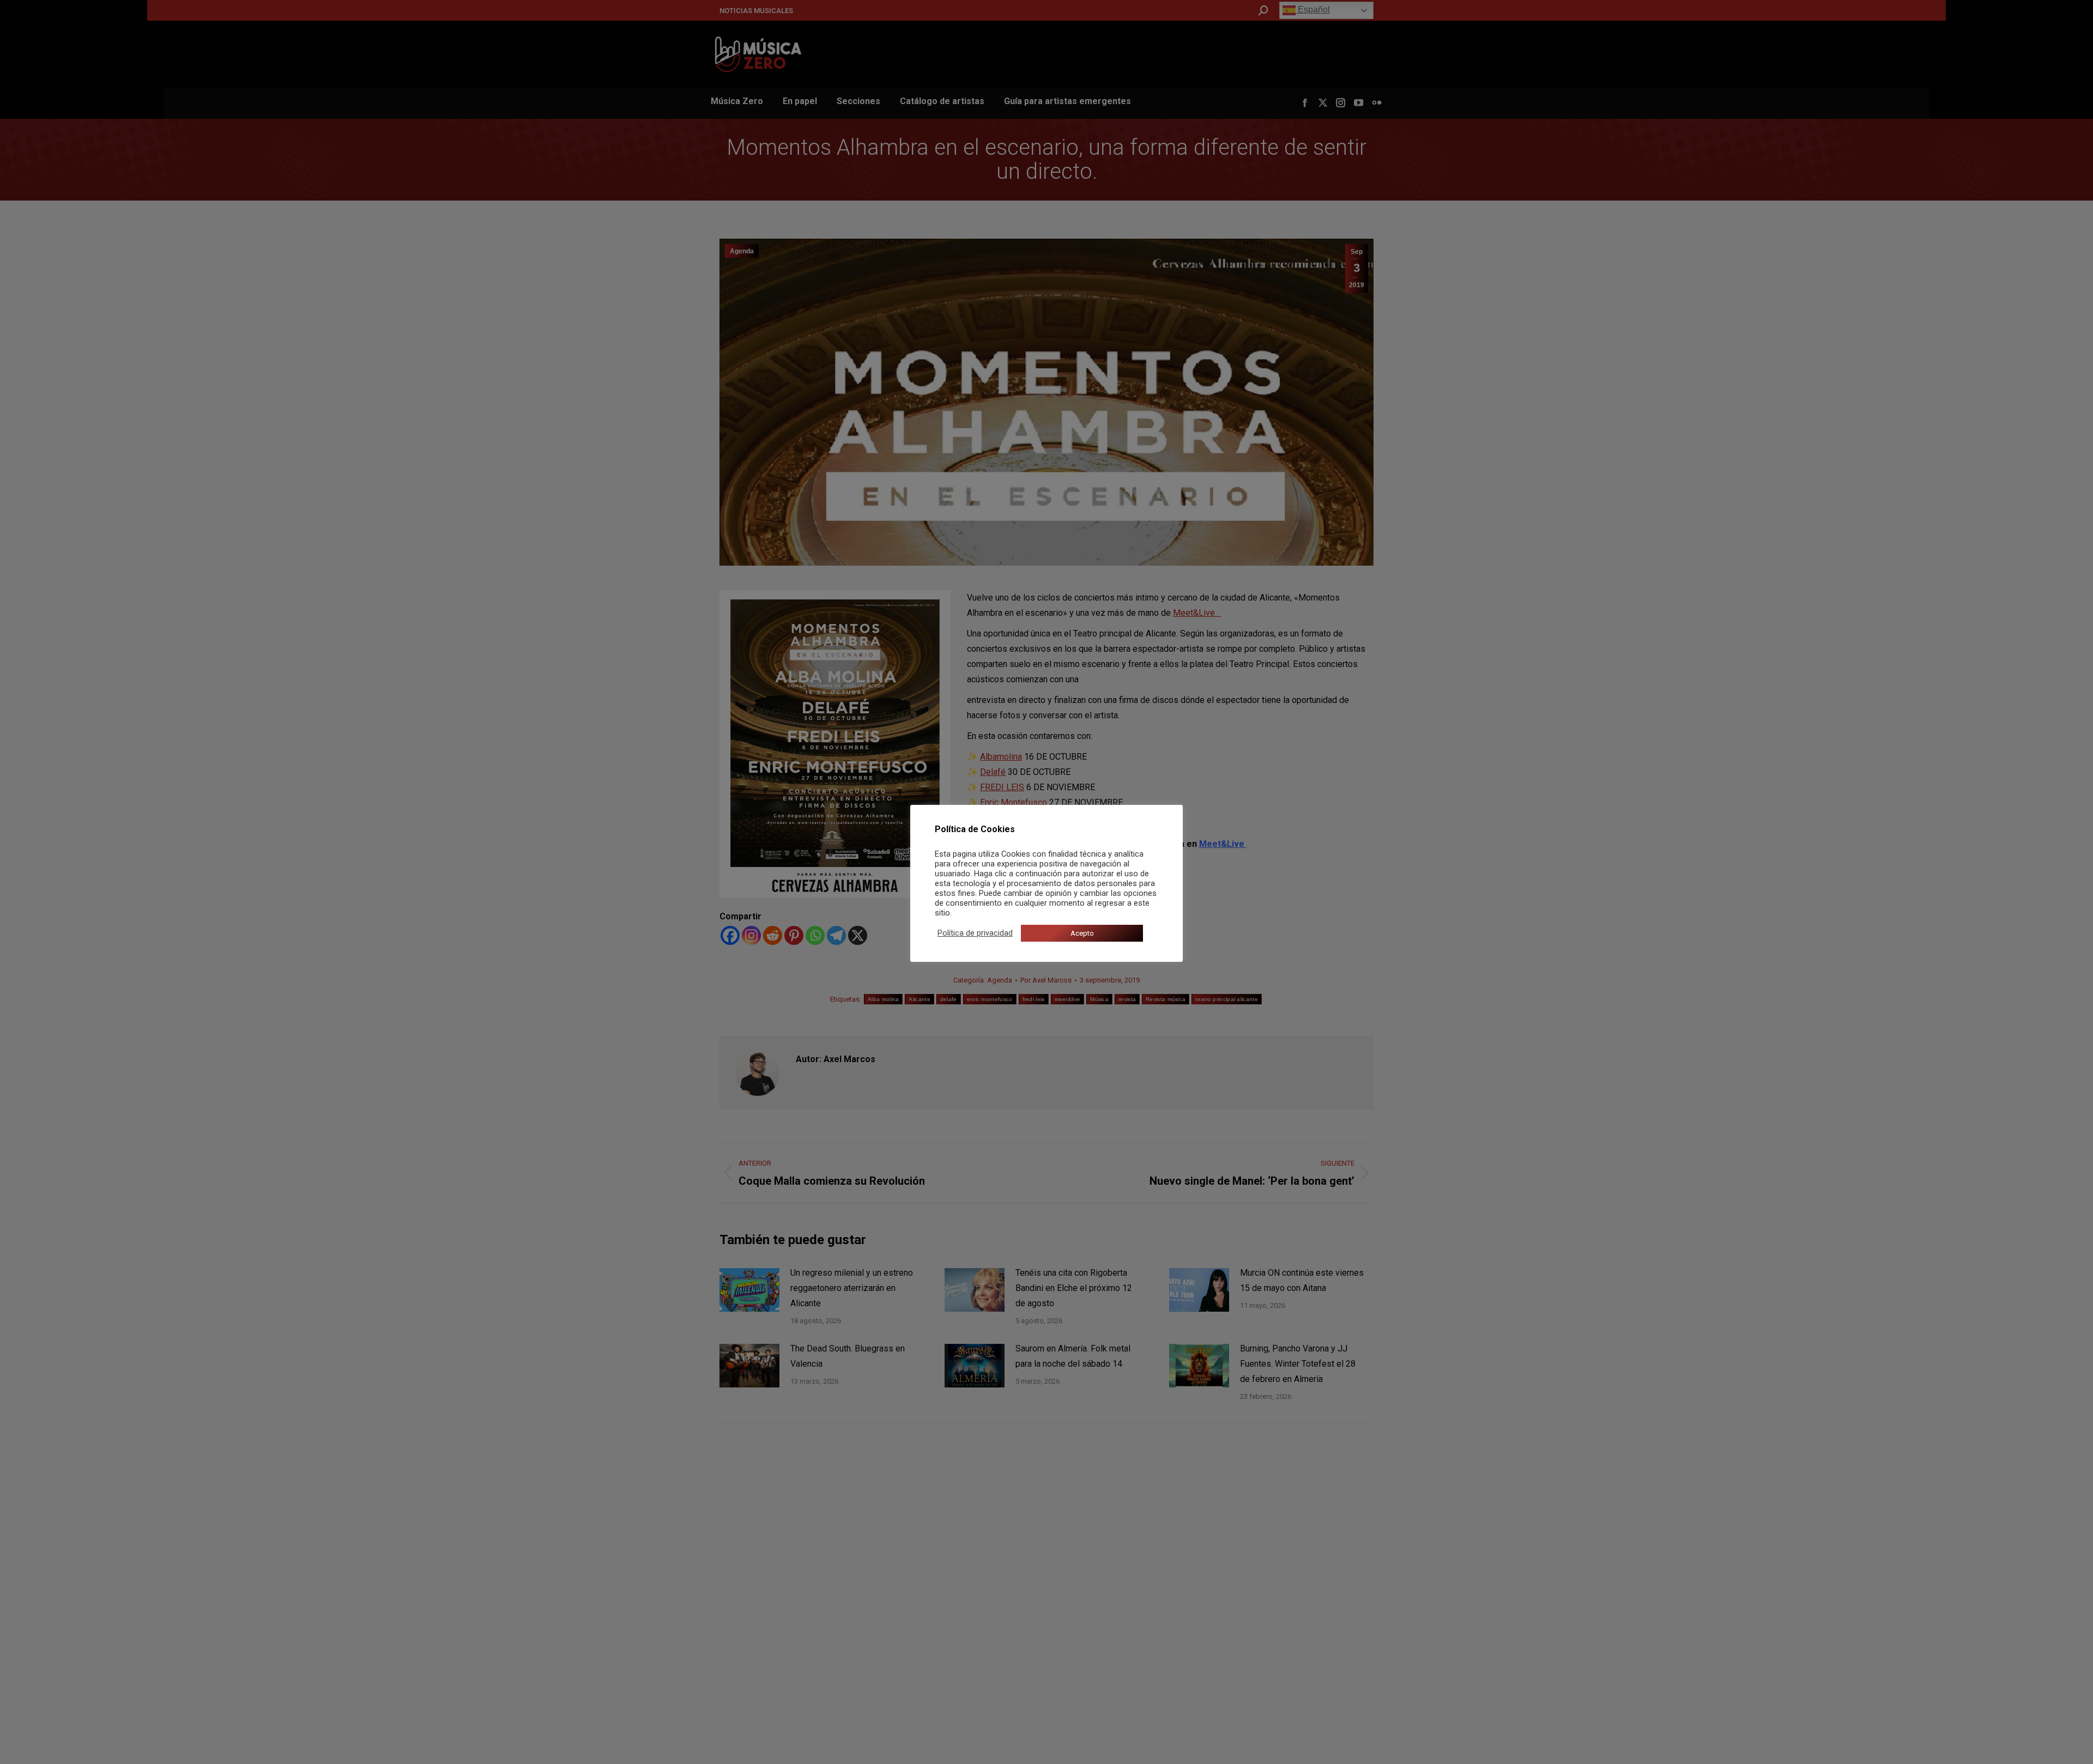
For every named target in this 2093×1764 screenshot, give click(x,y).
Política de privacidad (975, 933)
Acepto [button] (1082, 933)
